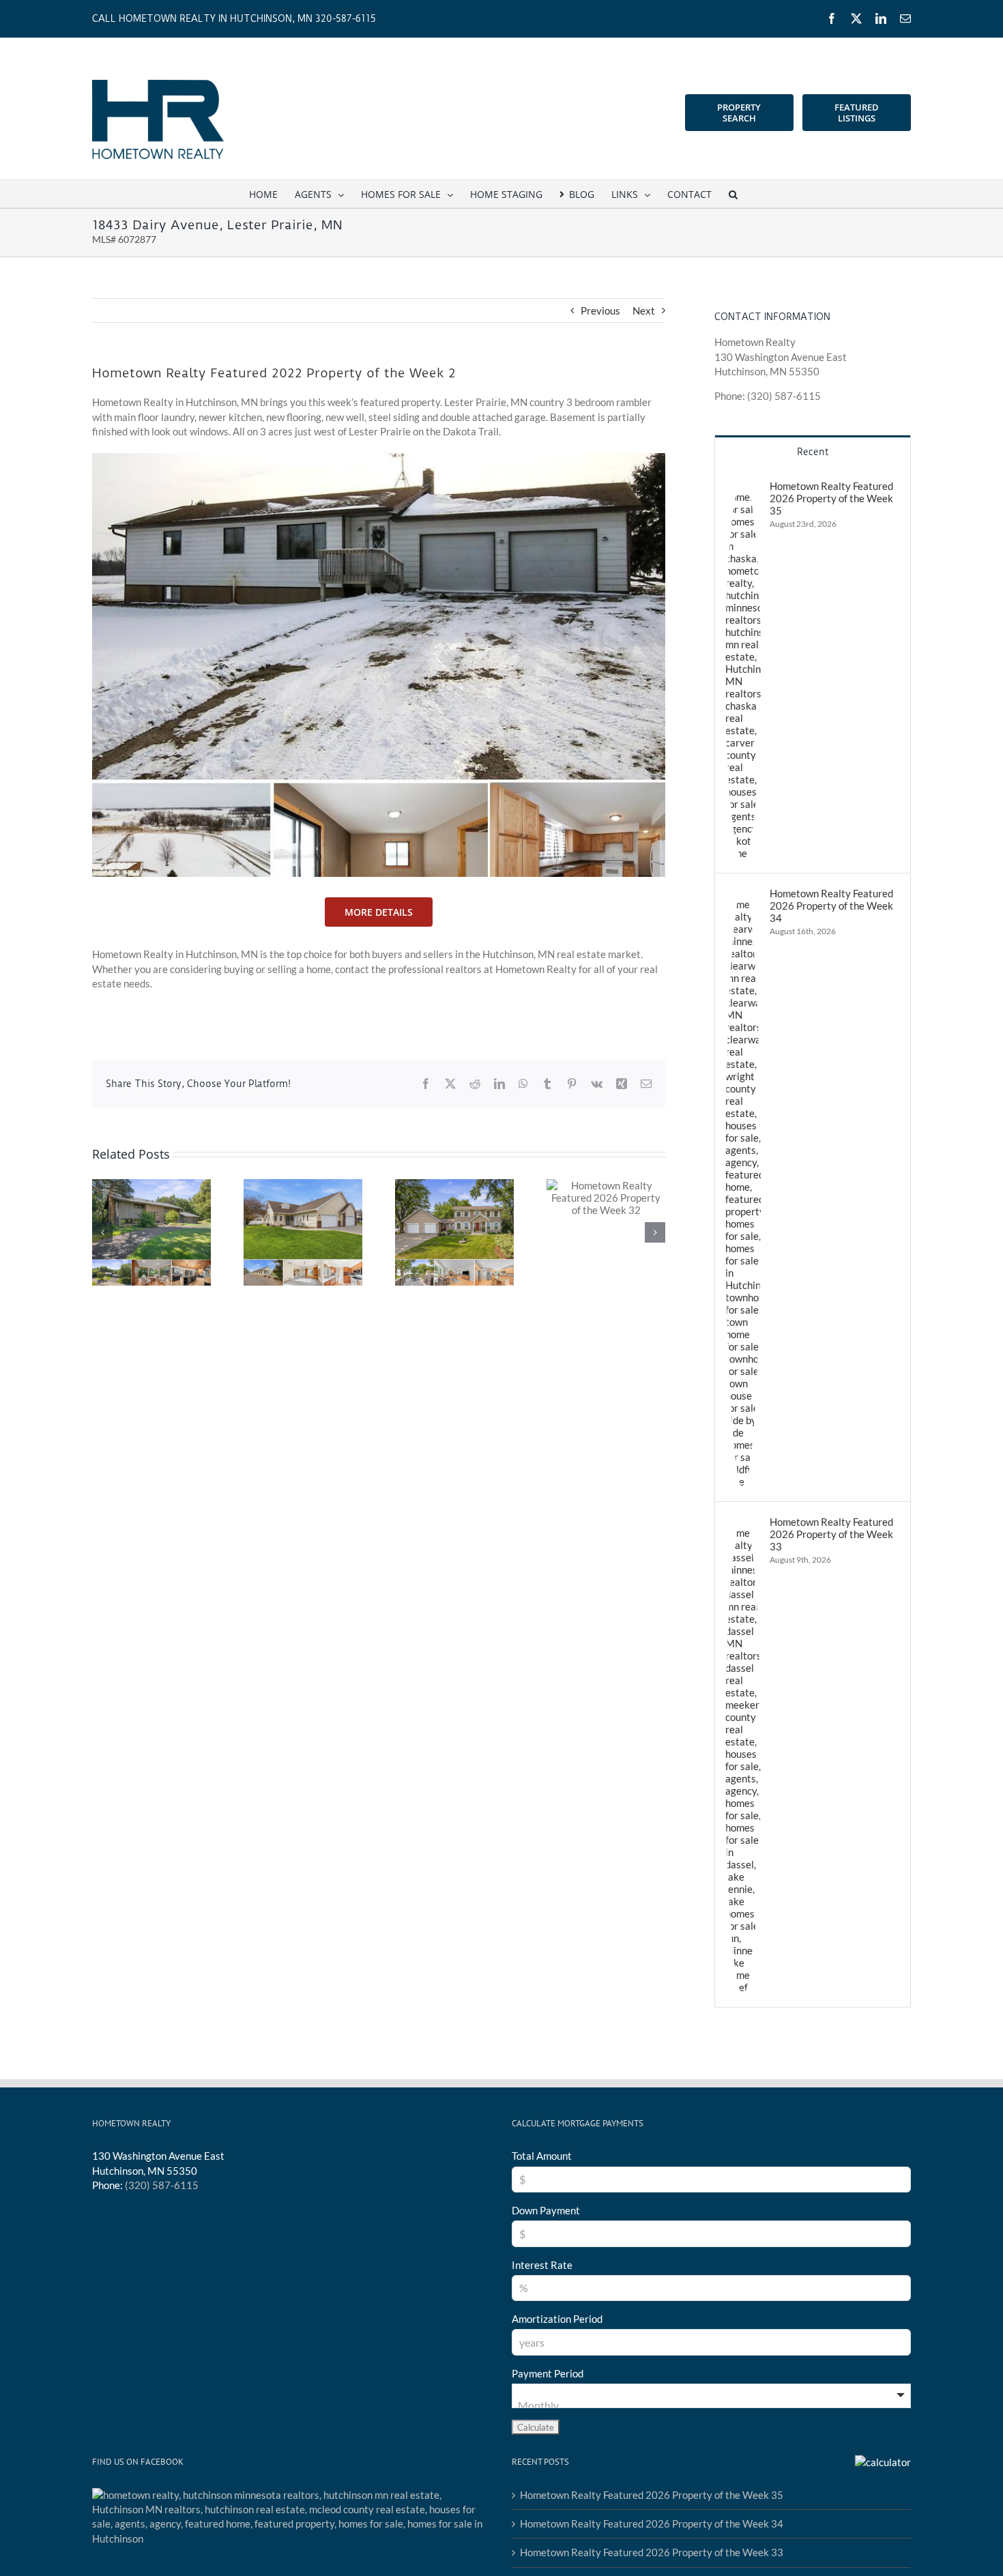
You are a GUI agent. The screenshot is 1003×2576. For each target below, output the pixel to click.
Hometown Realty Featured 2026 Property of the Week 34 (831, 906)
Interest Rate (542, 2265)
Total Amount (542, 2156)
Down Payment (546, 2210)
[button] (733, 194)
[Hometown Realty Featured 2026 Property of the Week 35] (743, 487)
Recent (813, 452)
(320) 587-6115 (162, 2185)
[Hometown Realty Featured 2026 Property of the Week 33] (743, 1522)
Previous (600, 310)
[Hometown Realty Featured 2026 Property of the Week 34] (743, 894)
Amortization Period (557, 2319)
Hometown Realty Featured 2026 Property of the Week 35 (831, 498)
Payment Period (548, 2373)
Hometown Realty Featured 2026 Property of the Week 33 (831, 1534)
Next (644, 310)
